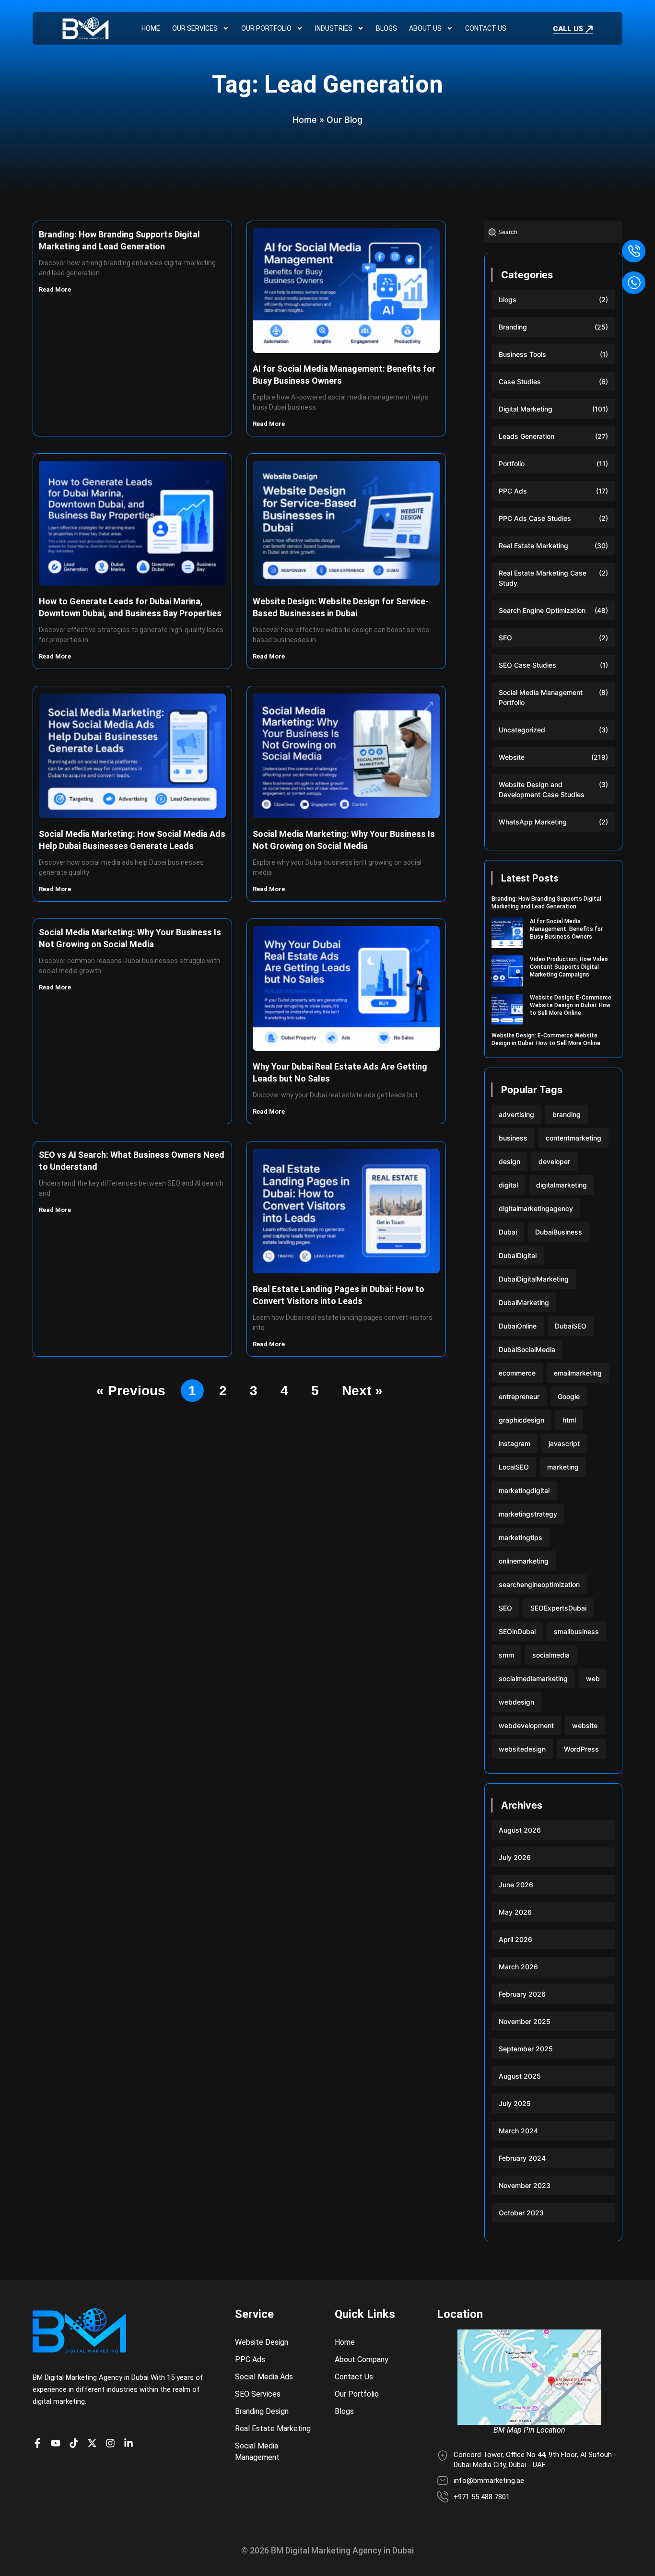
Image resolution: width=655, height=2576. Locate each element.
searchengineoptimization (539, 1584)
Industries (334, 28)
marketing (563, 1467)
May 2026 (515, 1912)
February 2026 (522, 1994)
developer (554, 1161)
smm (506, 1655)
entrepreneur (519, 1396)
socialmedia (551, 1655)
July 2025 (515, 2103)
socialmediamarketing (533, 1678)
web (593, 1678)
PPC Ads (513, 491)
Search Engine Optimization (542, 610)
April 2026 (515, 1939)
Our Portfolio (266, 28)
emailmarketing (578, 1373)
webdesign (516, 1702)
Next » (362, 1391)
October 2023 (521, 2213)
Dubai (508, 1232)
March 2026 (518, 1967)
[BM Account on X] (94, 2443)
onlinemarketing (524, 1561)
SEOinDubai (517, 1631)
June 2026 (516, 1885)
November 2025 (525, 2021)
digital (508, 1185)
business (513, 1138)
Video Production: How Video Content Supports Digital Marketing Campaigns (569, 967)
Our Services (195, 28)
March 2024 (518, 2131)
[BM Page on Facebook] (40, 2443)
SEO (505, 638)
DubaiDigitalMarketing (534, 1279)
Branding (513, 327)
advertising (516, 1114)
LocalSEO (514, 1467)
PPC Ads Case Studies (535, 518)
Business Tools (522, 354)
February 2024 (522, 2158)
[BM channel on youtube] (58, 2443)
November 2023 (525, 2185)
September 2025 (526, 2049)
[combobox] (553, 232)
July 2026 (515, 1857)
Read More (56, 289)
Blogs (386, 28)
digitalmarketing (561, 1185)
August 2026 (520, 1830)
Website (512, 757)
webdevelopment (526, 1725)
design (509, 1161)
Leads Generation (526, 436)
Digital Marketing (526, 409)
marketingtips (520, 1537)
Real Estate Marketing (533, 546)
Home (151, 28)
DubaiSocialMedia (527, 1349)
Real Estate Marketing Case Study (543, 578)
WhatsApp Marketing (533, 822)
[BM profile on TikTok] (76, 2443)
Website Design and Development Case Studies (542, 789)
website (585, 1725)
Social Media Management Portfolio (541, 697)
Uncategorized (522, 730)
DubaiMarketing (524, 1302)
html (569, 1420)
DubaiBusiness (559, 1232)
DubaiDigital (518, 1255)
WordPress (581, 1749)
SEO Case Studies (527, 665)
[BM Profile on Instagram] (113, 2443)
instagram (515, 1443)
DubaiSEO (571, 1326)
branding (567, 1114)
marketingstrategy (528, 1514)
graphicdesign (521, 1420)
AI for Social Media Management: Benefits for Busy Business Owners (566, 929)
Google (569, 1396)
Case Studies (520, 382)
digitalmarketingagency (536, 1208)
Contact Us (486, 28)
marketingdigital (524, 1490)
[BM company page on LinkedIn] (131, 2443)
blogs (508, 300)
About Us (425, 28)
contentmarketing (573, 1138)
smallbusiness (576, 1631)
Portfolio (512, 464)
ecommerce (517, 1373)
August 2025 (520, 2076)
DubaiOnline (518, 1326)
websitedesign (522, 1749)
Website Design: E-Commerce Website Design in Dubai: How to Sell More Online (571, 1005)
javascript (564, 1443)
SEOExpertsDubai (558, 1608)
